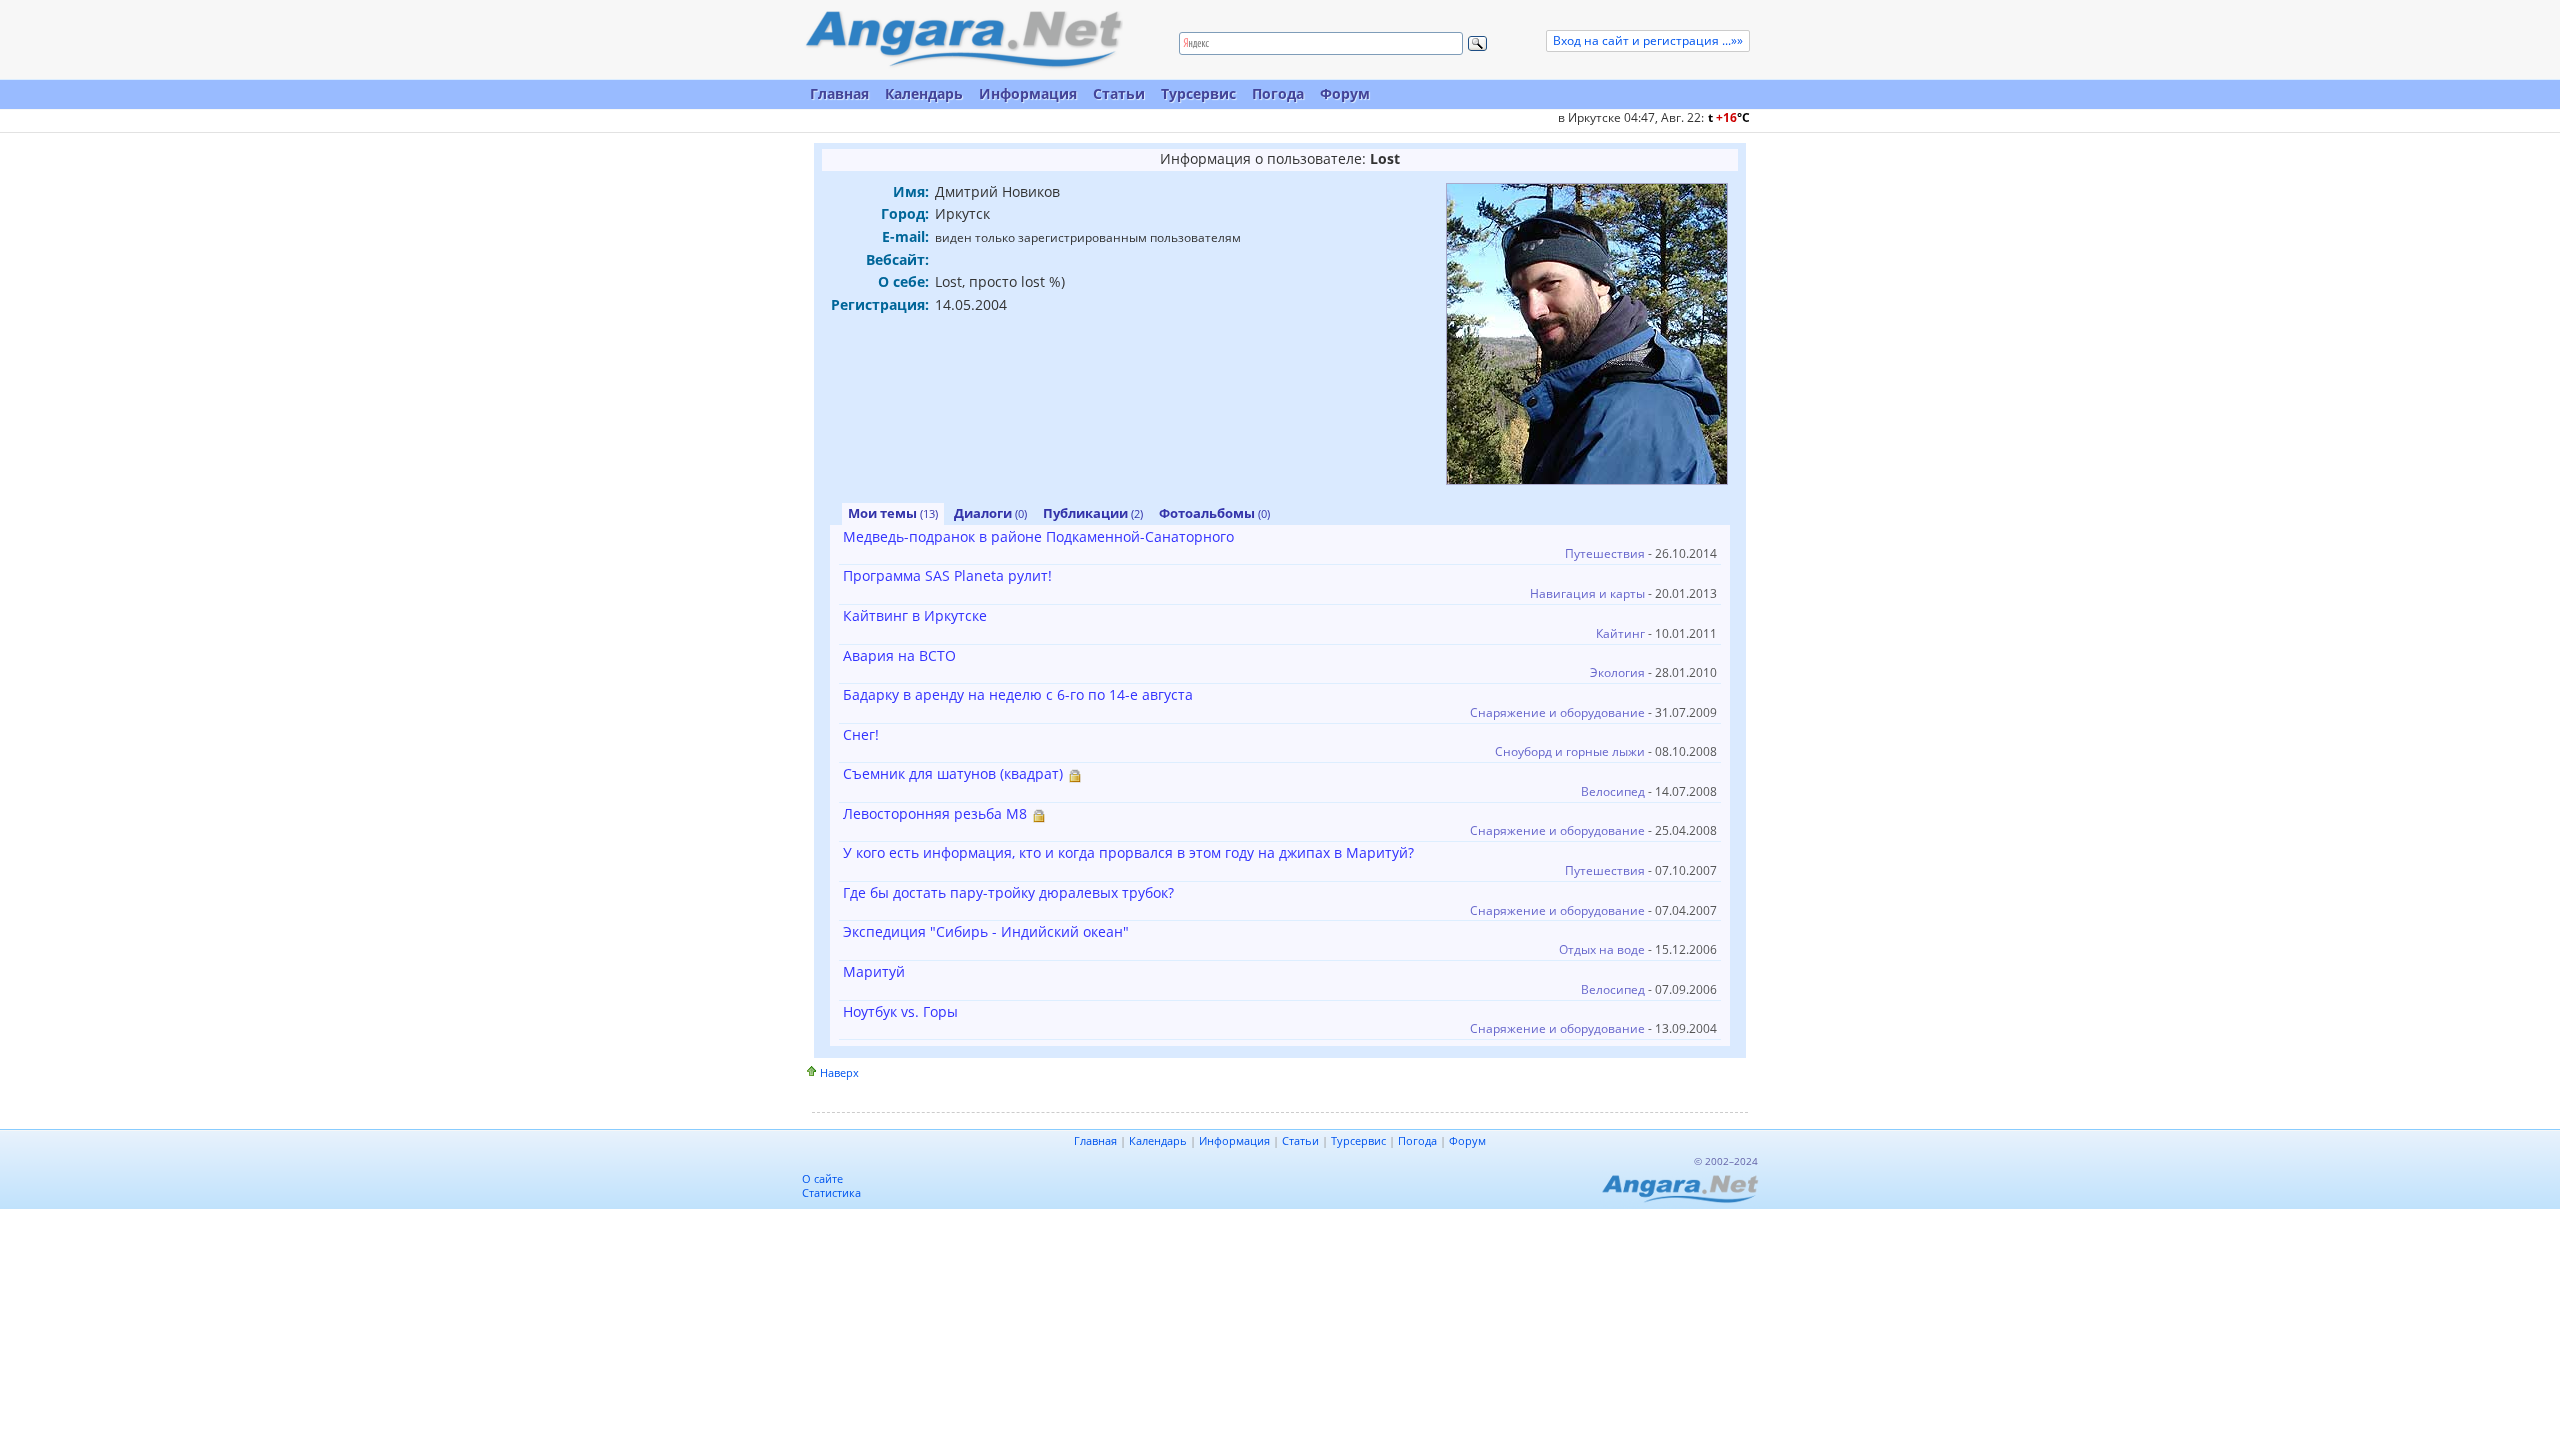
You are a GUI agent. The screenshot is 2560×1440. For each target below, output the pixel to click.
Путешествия (1605, 553)
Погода (1278, 93)
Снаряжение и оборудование (1557, 712)
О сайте (822, 1178)
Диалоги (990, 513)
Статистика (831, 1192)
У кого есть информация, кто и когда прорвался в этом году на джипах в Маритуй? (1128, 852)
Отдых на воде (1602, 949)
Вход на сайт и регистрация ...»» (1648, 40)
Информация (1028, 93)
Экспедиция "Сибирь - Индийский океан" (986, 931)
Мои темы (893, 513)
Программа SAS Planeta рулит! (947, 575)
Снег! (861, 734)
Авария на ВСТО (899, 655)
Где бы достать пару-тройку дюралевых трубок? (1008, 892)
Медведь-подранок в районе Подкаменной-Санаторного (1038, 536)
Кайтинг (1620, 633)
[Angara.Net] (963, 39)
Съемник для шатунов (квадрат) (953, 773)
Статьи (1119, 93)
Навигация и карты (1587, 593)
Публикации (1093, 513)
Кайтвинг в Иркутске (915, 615)
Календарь (924, 93)
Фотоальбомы (1214, 513)
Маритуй (874, 971)
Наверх (839, 1072)
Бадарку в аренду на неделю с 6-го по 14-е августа (1018, 694)
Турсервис (1198, 93)
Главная (839, 93)
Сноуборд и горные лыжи (1570, 751)
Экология (1617, 672)
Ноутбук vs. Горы (900, 1011)
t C (1729, 117)
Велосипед (1613, 791)
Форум (1345, 93)
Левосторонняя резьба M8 (935, 813)
